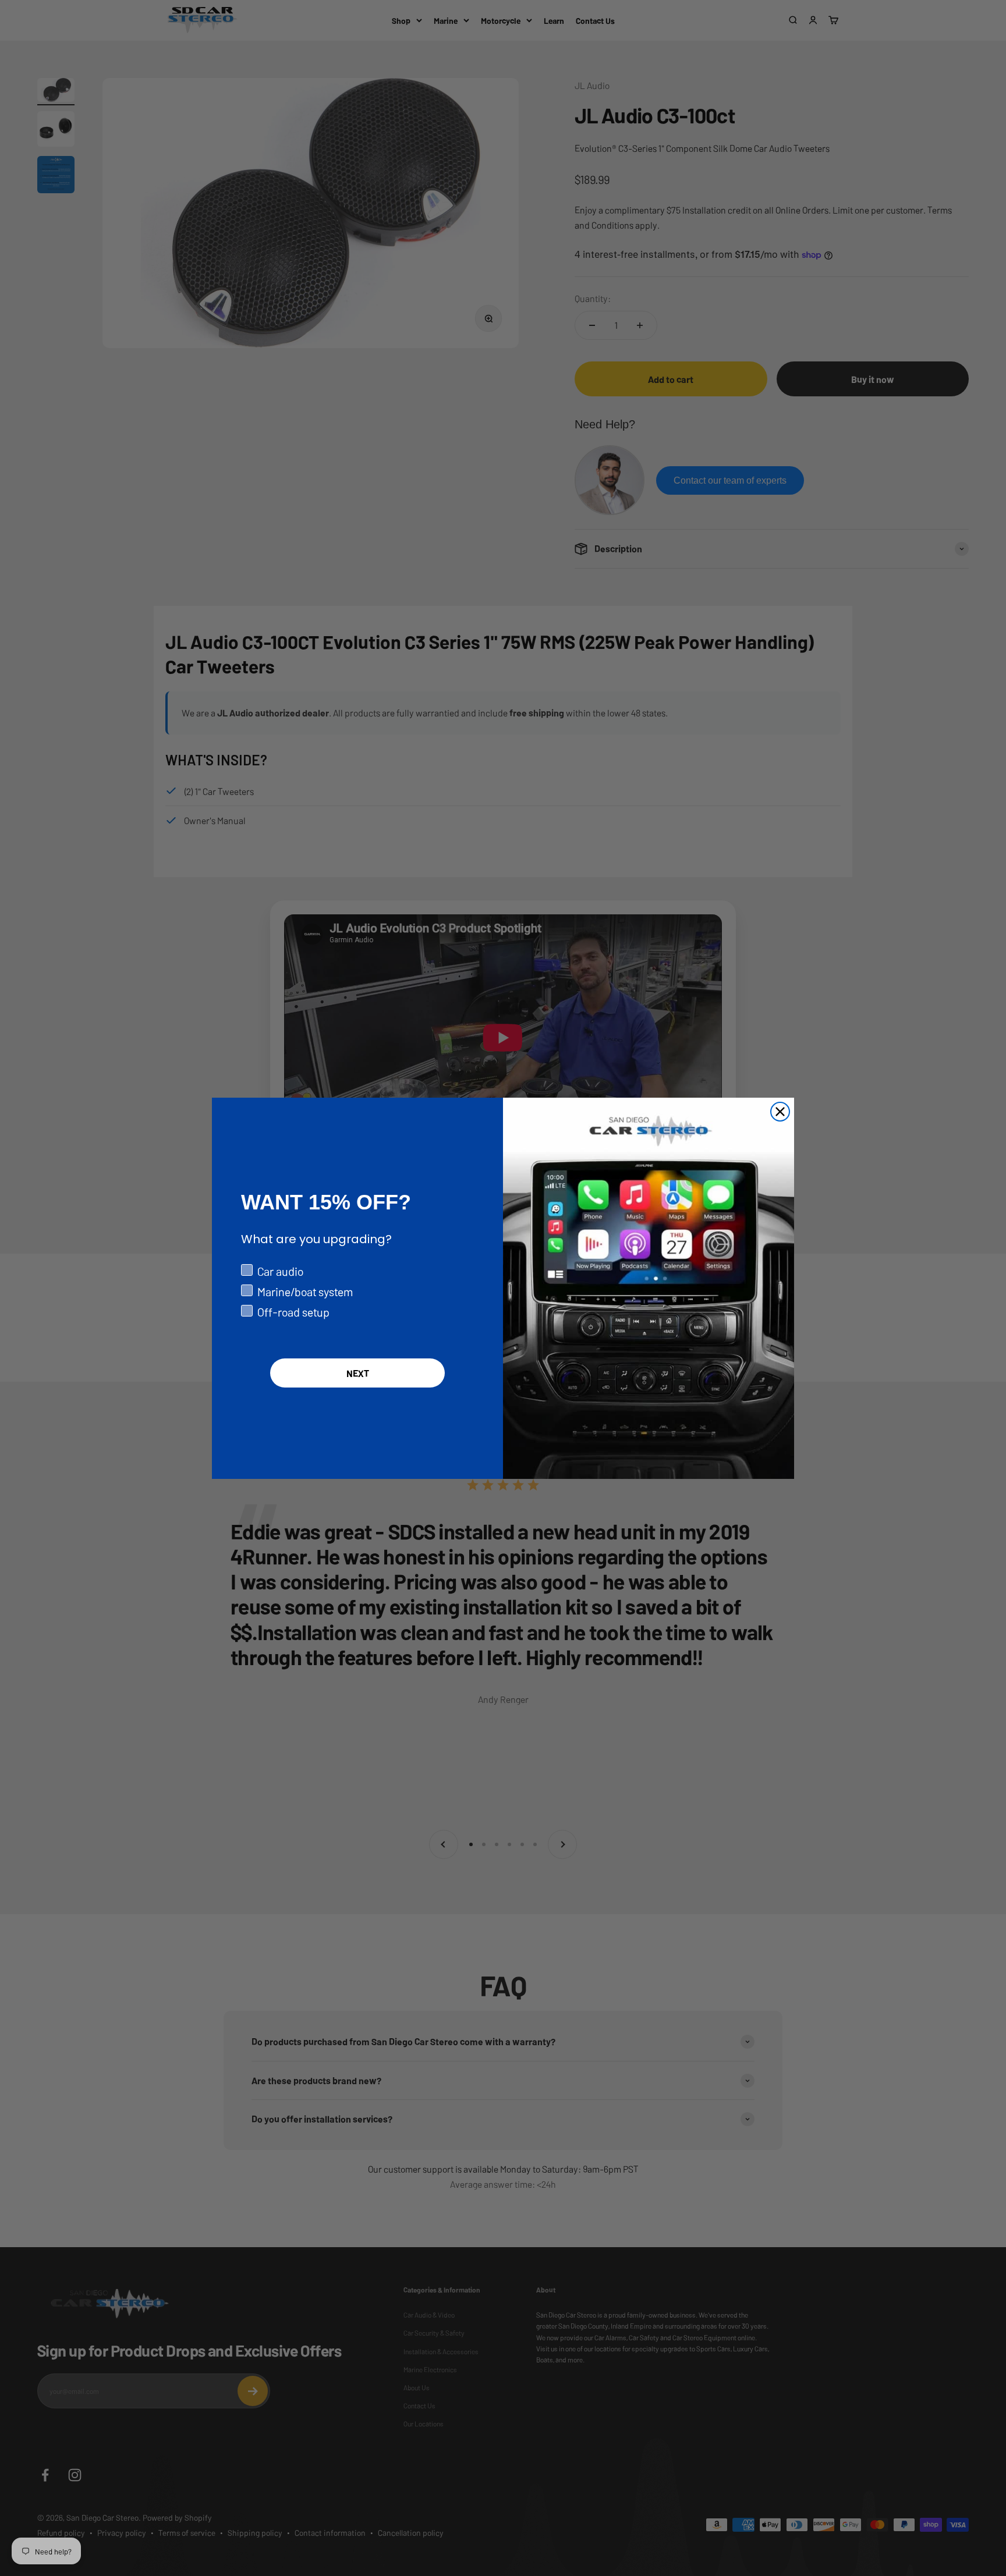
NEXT (358, 1373)
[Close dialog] (780, 1112)
